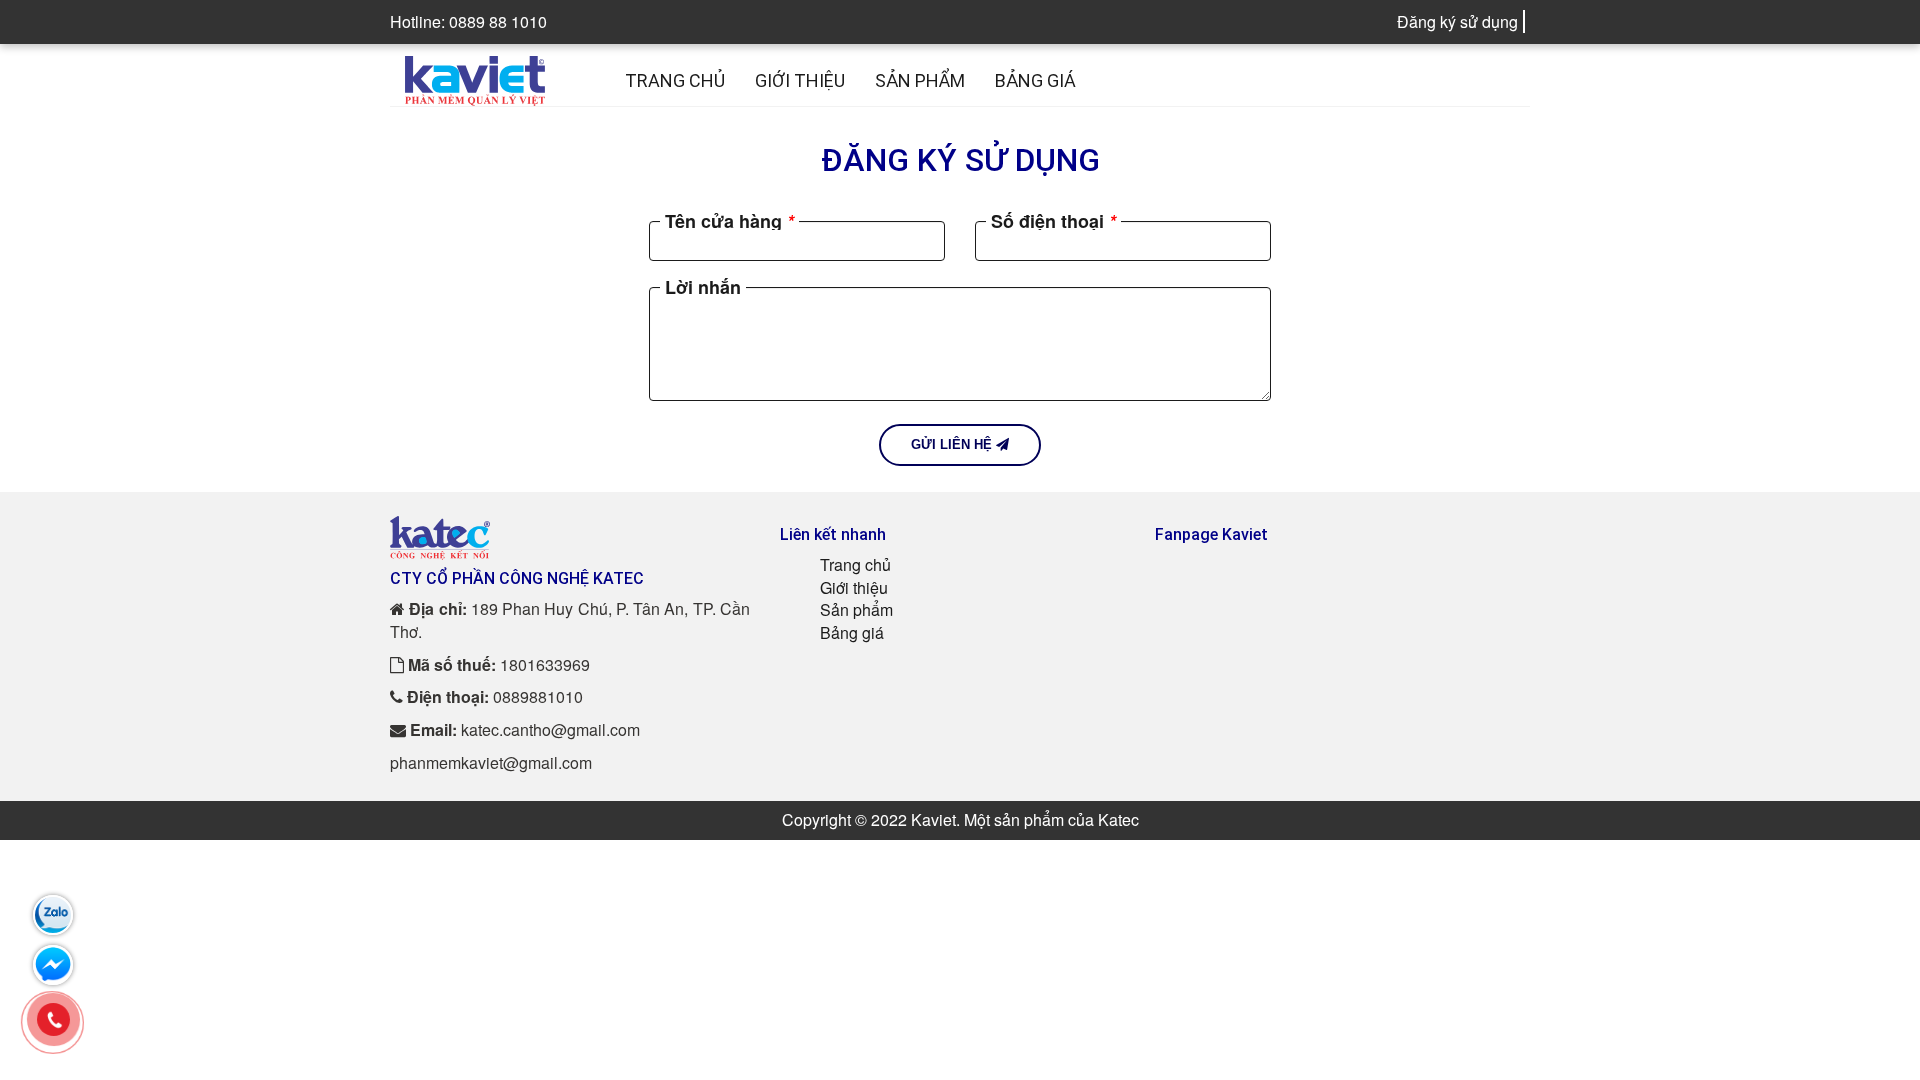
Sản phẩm (856, 609)
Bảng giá (852, 632)
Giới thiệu (854, 587)
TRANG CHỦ (675, 80)
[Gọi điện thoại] (53, 1019)
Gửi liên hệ (953, 444)
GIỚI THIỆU (800, 80)
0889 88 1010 (498, 21)
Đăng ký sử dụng (1457, 21)
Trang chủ (855, 564)
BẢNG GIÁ (1035, 80)
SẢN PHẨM (920, 80)
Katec (1118, 819)
